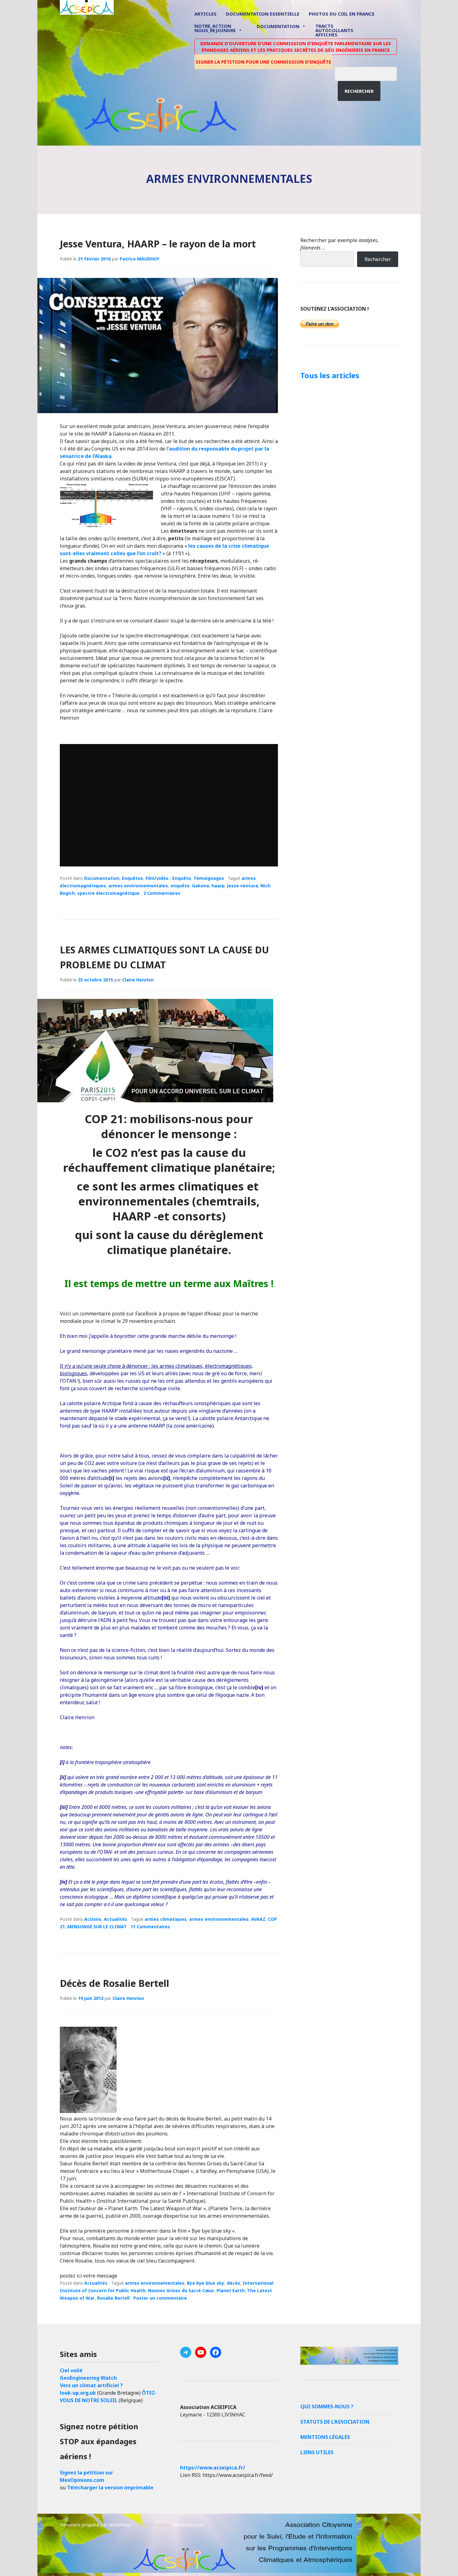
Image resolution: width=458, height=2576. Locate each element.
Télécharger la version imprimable (110, 2488)
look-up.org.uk (78, 2393)
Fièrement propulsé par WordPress (95, 2525)
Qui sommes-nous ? (327, 2407)
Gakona (200, 886)
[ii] (167, 1478)
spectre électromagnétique (108, 893)
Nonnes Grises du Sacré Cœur (181, 2290)
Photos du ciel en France (342, 14)
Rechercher (359, 91)
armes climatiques (166, 1919)
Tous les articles (330, 375)
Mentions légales (325, 2437)
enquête (180, 886)
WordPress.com (189, 2525)
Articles (205, 14)
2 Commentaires (162, 893)
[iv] (259, 1687)
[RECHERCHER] (370, 73)
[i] (112, 1478)
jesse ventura (243, 886)
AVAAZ (258, 1919)
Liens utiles (317, 2452)
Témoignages (209, 878)
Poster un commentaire (160, 2298)
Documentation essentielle (263, 14)
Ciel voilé (71, 2370)
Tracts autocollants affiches (334, 30)
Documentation (278, 26)
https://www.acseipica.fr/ (213, 2468)
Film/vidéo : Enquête (168, 878)
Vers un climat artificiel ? (91, 2385)
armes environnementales (138, 886)
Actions (93, 1919)
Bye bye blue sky (206, 2283)
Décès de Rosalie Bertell (114, 1983)
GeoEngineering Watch (88, 2378)
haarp (218, 886)
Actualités (115, 1919)
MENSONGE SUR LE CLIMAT (97, 1927)
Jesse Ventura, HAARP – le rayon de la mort (158, 244)
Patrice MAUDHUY (139, 259)
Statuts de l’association (335, 2422)
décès (234, 2283)
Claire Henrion (138, 980)
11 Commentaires (150, 1927)
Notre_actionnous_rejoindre (215, 29)
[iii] (166, 1598)
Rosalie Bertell (113, 2298)
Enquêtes (132, 878)
